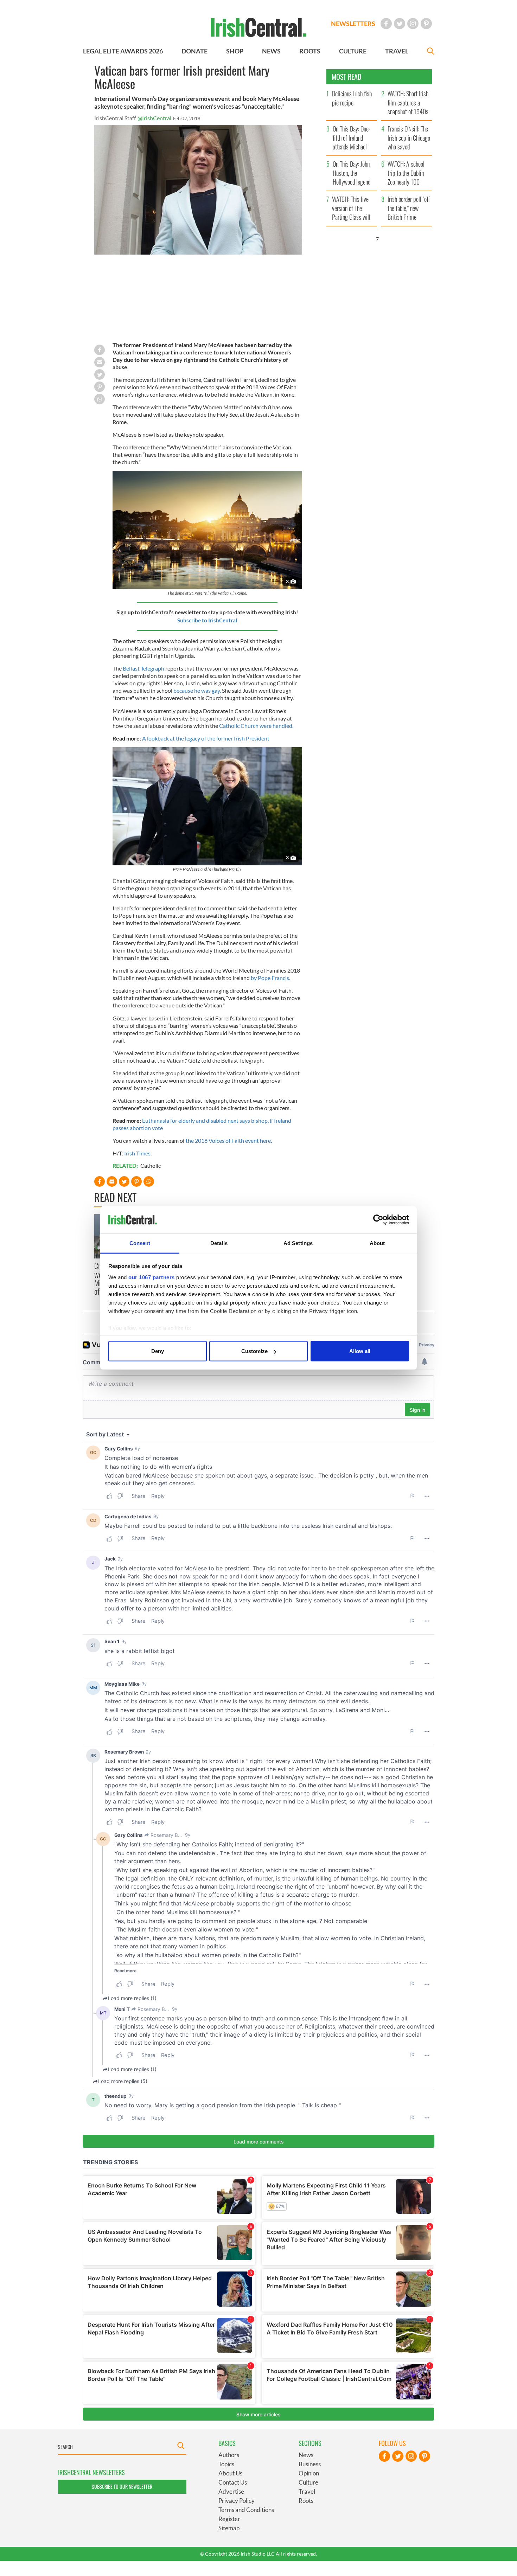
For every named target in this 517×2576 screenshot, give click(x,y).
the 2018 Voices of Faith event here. (229, 1140)
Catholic (151, 1165)
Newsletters (353, 24)
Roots (306, 2501)
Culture (308, 2482)
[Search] (430, 52)
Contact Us (233, 2482)
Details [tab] (219, 1243)
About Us (230, 2473)
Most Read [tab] (347, 77)
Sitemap (229, 2528)
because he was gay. (197, 690)
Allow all (360, 1351)
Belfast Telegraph (143, 668)
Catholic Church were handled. (256, 726)
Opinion (309, 2473)
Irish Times (137, 1153)
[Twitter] (400, 24)
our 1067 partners (152, 1277)
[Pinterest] (426, 24)
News (306, 2455)
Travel (307, 2491)
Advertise (231, 2491)
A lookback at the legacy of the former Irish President (206, 738)
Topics (226, 2464)
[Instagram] (413, 24)
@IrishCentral (154, 118)
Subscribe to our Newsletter (122, 2487)
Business (310, 2464)
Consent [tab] (140, 1243)
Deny (158, 1351)
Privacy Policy (237, 2501)
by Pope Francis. (270, 978)
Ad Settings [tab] (298, 1243)
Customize (254, 1351)
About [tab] (377, 1243)
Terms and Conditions (246, 2510)
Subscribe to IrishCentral (207, 620)
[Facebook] (386, 24)
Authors (229, 2455)
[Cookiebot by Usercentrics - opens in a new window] (378, 1220)
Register (229, 2519)
